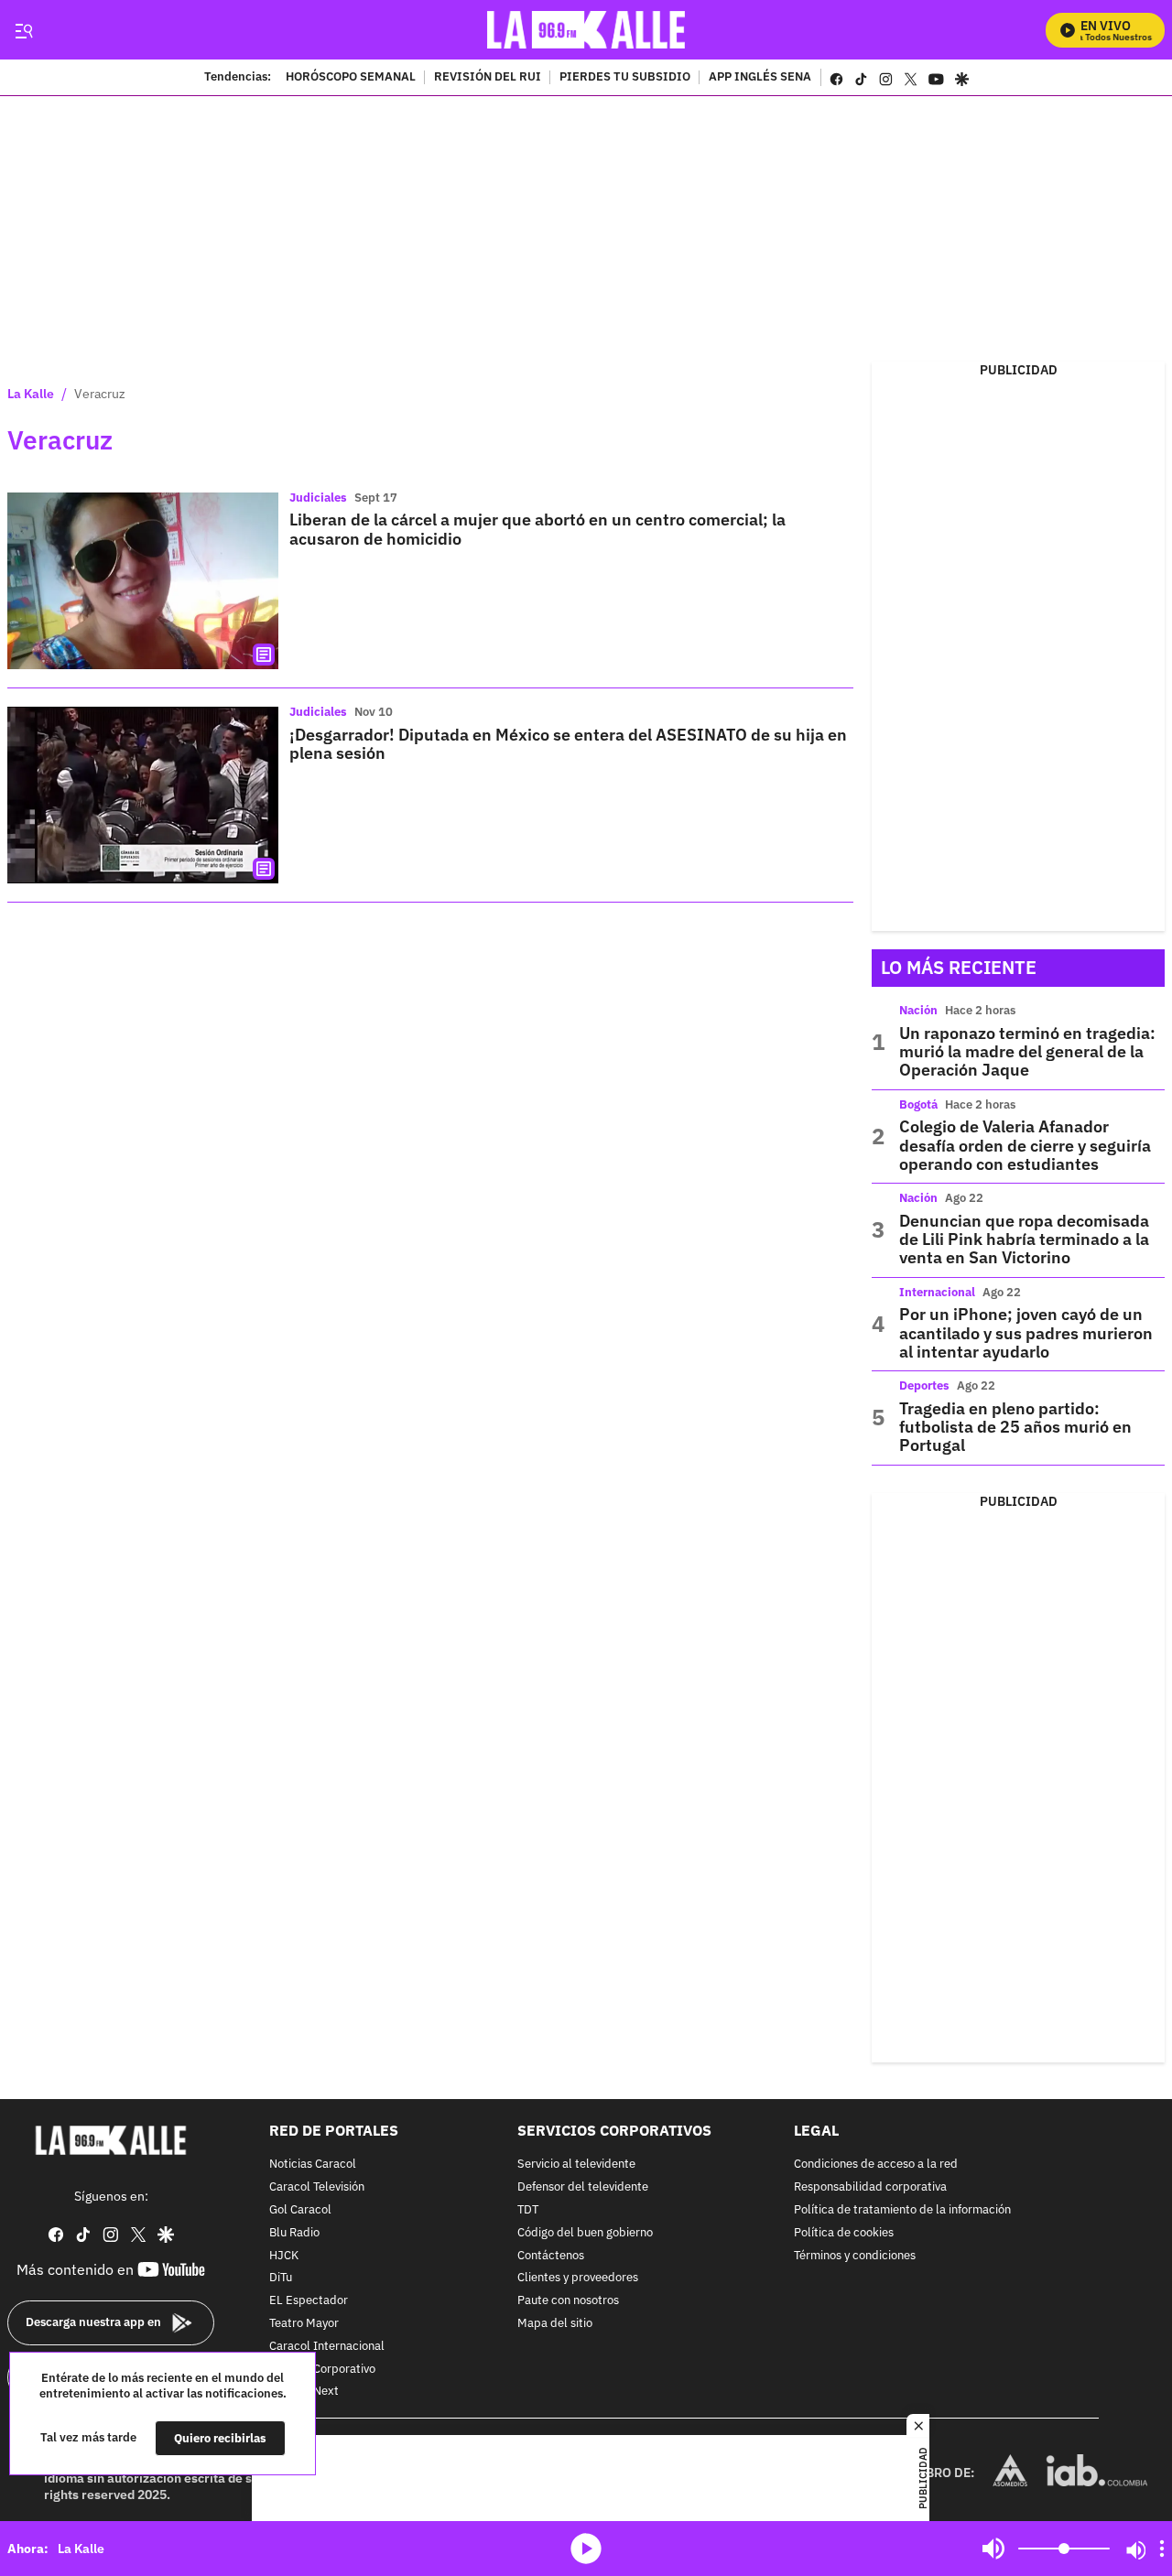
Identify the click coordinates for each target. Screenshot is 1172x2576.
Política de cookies (844, 2233)
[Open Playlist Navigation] (1162, 2549)
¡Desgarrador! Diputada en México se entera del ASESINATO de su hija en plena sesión (568, 744)
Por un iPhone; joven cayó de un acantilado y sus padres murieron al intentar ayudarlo (1026, 1333)
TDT (528, 2210)
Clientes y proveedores (578, 2278)
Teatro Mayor (304, 2324)
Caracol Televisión (317, 2187)
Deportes (924, 1385)
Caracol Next (304, 2392)
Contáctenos (551, 2255)
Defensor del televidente (583, 2187)
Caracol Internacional (327, 2347)
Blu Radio (294, 2233)
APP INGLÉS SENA (760, 78)
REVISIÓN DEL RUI (488, 78)
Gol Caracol (300, 2210)
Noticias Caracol (313, 2165)
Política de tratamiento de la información (902, 2210)
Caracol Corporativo (322, 2369)
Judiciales (318, 498)
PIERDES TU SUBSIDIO (625, 78)
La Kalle (31, 394)
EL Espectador (309, 2301)
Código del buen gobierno (585, 2233)
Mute (993, 2549)
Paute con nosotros (568, 2301)
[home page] (586, 30)
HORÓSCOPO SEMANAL (351, 78)
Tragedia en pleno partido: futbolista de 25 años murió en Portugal (1015, 1427)
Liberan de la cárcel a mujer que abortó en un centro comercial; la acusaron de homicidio (537, 529)
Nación (918, 1010)
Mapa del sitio (555, 2324)
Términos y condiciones (855, 2255)
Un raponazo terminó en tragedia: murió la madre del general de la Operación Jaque (1027, 1052)
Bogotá (918, 1104)
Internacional (937, 1292)
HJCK (284, 2255)
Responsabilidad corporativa (870, 2187)
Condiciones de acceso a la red (876, 2165)
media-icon (586, 2549)
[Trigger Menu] (23, 30)
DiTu (281, 2278)
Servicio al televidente (576, 2165)
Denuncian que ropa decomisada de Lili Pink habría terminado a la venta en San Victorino (1024, 1239)
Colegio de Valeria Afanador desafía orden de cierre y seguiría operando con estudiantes (1025, 1145)
